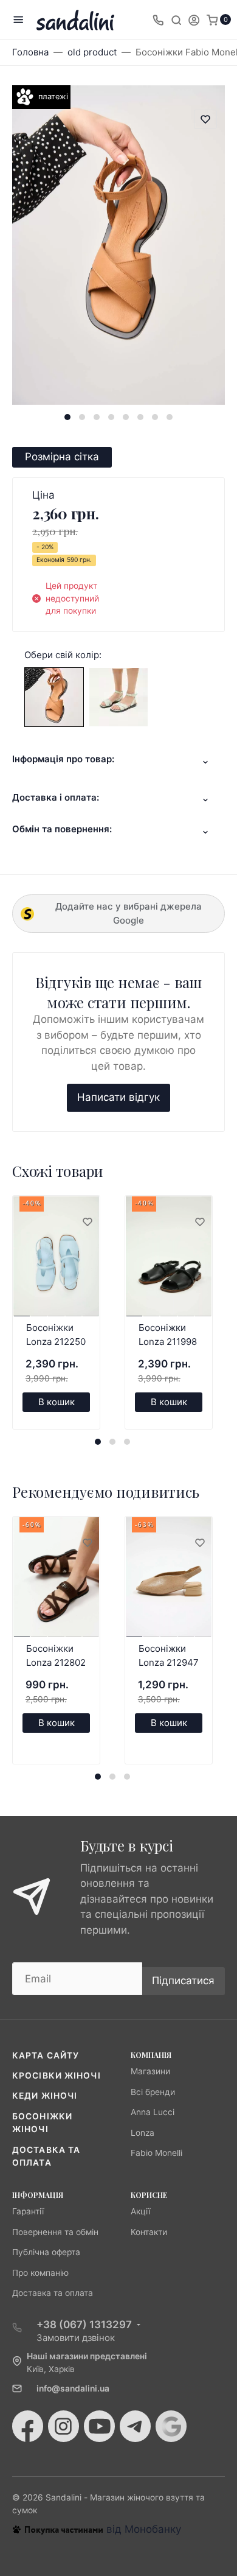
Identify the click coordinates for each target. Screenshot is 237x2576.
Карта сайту (46, 2055)
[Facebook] (28, 2426)
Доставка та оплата (53, 2293)
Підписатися (183, 1981)
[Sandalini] (75, 20)
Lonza (143, 2133)
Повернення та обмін (55, 2232)
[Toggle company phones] (158, 19)
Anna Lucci (153, 2112)
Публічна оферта (46, 2252)
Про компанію (40, 2273)
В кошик (57, 1402)
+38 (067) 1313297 (84, 2325)
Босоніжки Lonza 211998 (168, 1335)
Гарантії (28, 2211)
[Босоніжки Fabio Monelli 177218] (118, 696)
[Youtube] (99, 2426)
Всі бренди (153, 2092)
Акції (140, 2211)
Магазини (150, 2071)
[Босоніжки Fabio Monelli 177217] (54, 696)
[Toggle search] (176, 19)
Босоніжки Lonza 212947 (169, 1655)
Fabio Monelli (156, 2153)
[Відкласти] (87, 1223)
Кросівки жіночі (57, 2076)
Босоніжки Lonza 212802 (56, 1655)
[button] (67, 417)
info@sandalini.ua (73, 2388)
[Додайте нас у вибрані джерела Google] (171, 2426)
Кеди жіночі (45, 2096)
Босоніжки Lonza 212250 (56, 1335)
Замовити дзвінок (76, 2338)
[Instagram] (64, 2426)
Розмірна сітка (62, 457)
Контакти (149, 2232)
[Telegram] (135, 2426)
